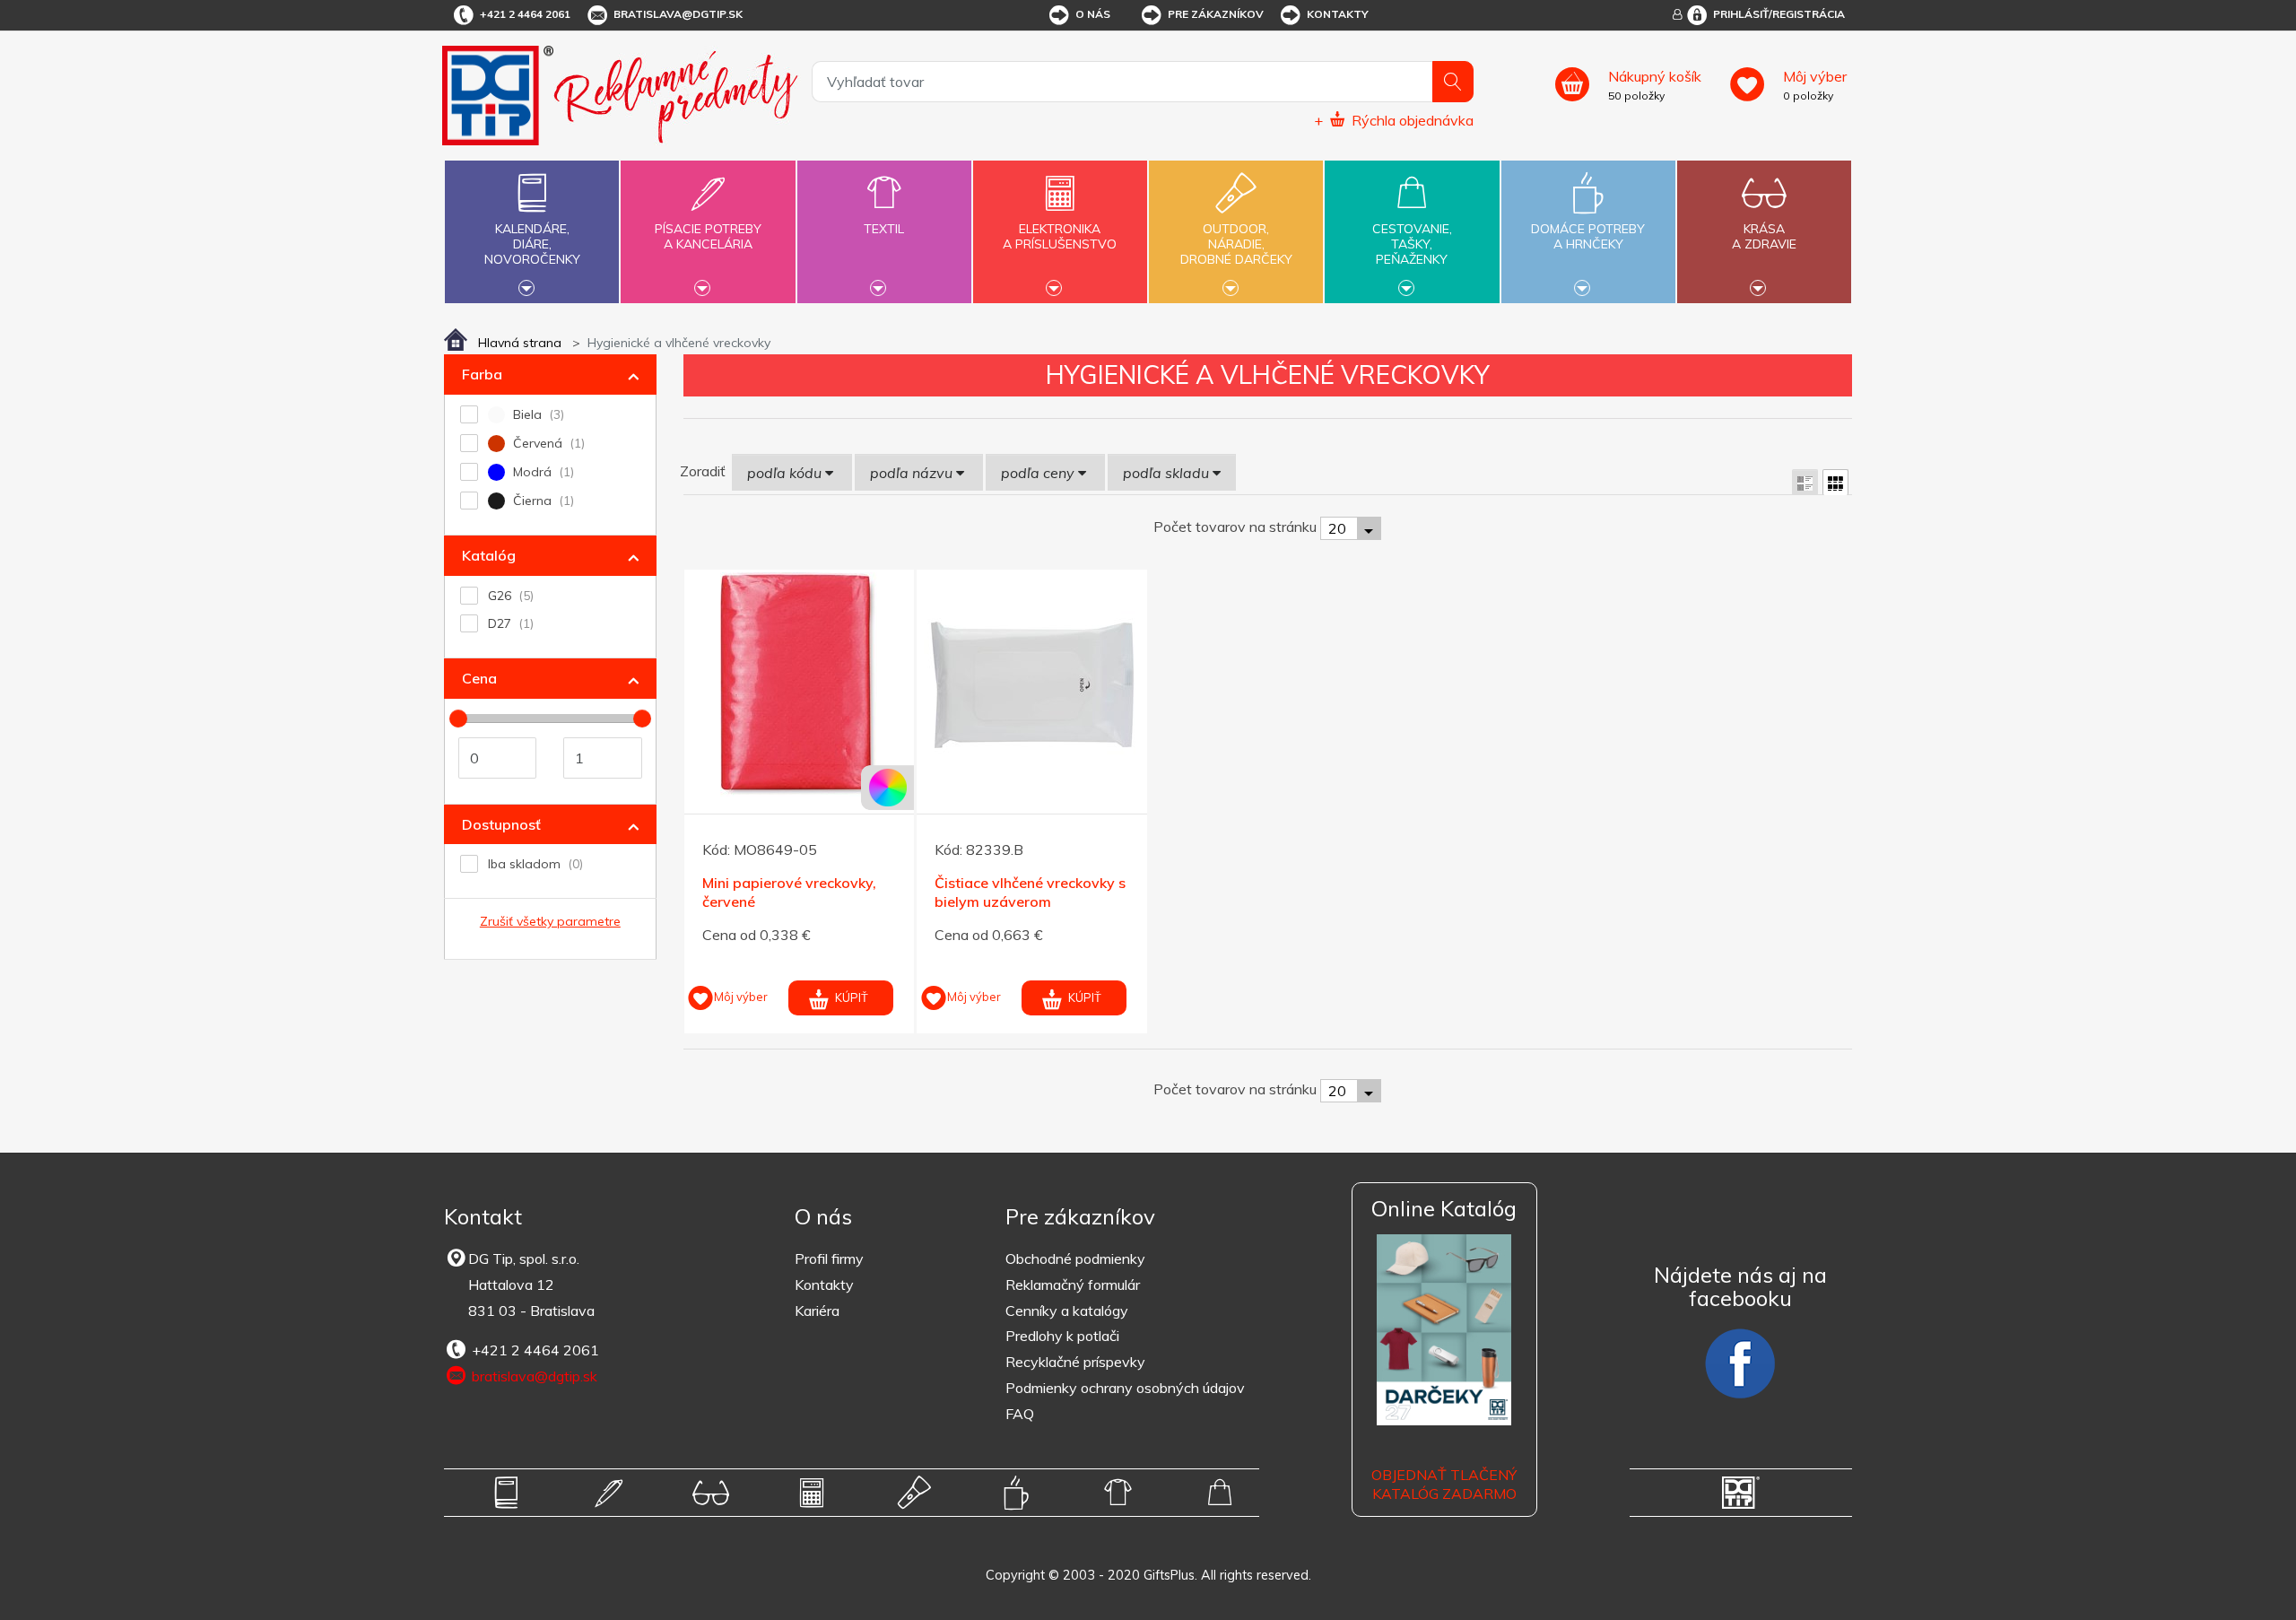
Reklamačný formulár (1073, 1285)
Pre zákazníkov (1216, 14)
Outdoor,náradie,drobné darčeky (1236, 244)
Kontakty (1338, 14)
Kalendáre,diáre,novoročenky (532, 244)
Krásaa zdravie (1764, 236)
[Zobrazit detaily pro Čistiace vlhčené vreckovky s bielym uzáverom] (1032, 685)
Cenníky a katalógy (1067, 1311)
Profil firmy (829, 1259)
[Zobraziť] (1805, 482)
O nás (1093, 14)
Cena (479, 678)
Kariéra (817, 1311)
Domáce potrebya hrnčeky (1588, 236)
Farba (482, 374)
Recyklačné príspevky (1075, 1362)
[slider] (458, 719)
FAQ (1020, 1414)
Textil (884, 229)
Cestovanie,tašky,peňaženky (1412, 244)
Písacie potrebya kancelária (708, 236)
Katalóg (489, 555)
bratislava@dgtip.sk (678, 14)
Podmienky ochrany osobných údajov (1125, 1388)
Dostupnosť (501, 824)
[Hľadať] (1453, 82)
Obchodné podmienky (1075, 1259)
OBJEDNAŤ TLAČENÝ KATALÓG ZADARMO (1444, 1484)
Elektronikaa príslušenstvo (1060, 236)
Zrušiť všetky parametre (550, 921)
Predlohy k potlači (1062, 1336)
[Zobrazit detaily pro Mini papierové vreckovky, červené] (800, 685)
